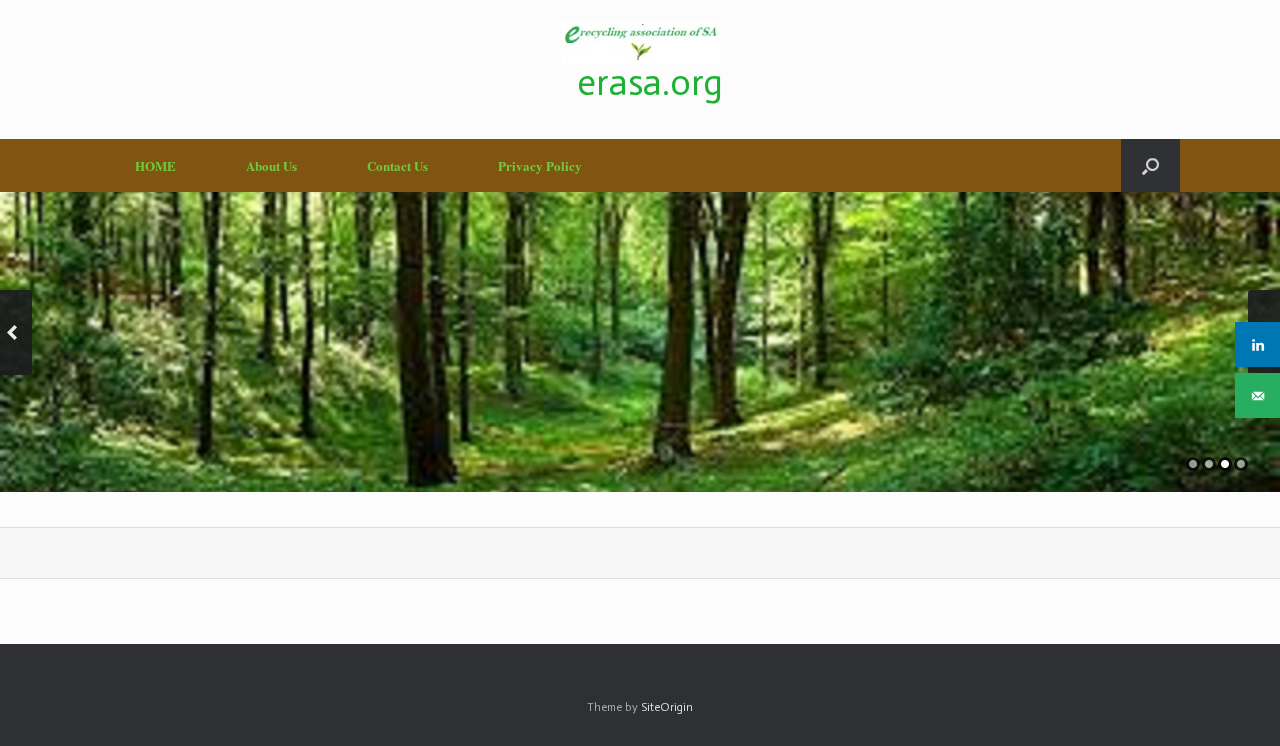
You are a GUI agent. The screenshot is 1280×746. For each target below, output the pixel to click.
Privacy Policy (540, 165)
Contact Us (397, 165)
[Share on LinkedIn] (1257, 344)
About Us (271, 165)
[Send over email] (1257, 395)
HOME (155, 165)
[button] (1150, 165)
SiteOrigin (667, 707)
